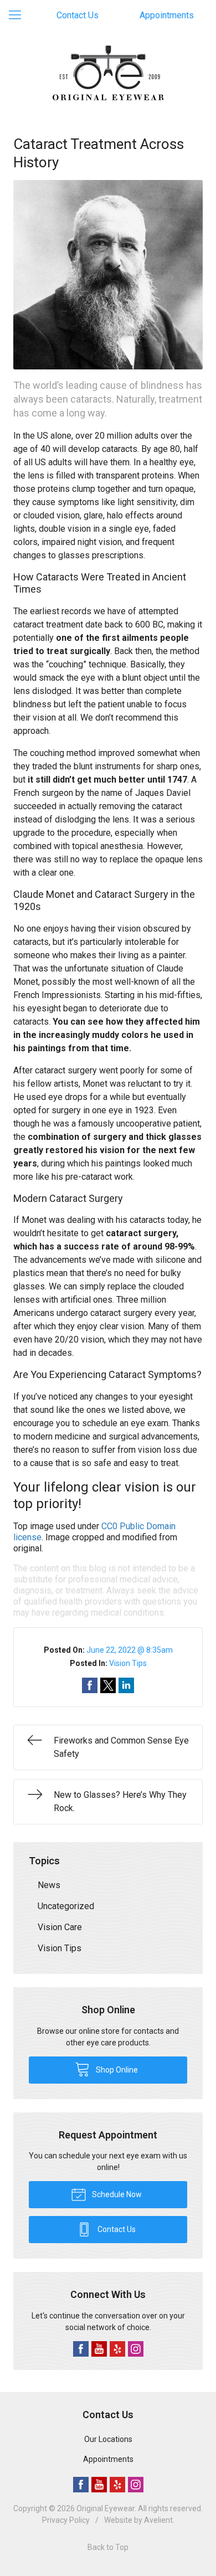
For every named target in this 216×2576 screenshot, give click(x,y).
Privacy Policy (66, 2520)
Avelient (158, 2520)
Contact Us (78, 15)
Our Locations (108, 2439)
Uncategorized (66, 1906)
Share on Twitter (108, 1685)
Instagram (136, 2349)
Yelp (117, 2349)
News (49, 1885)
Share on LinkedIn (126, 1685)
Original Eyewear (106, 2508)
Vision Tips (128, 1663)
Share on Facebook (90, 1685)
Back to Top (108, 2547)
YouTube (99, 2349)
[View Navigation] (19, 16)
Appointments (167, 15)
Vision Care (60, 1927)
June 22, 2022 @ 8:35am (130, 1650)
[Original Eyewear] (108, 73)
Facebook (81, 2349)
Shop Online (116, 2070)
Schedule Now (116, 2194)
